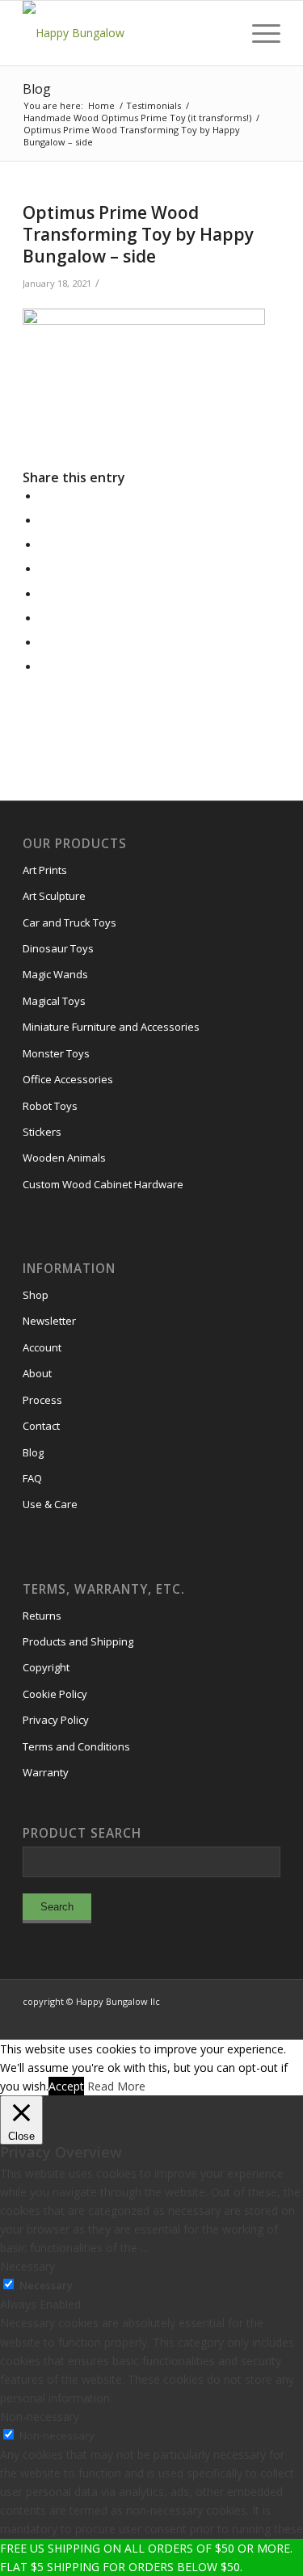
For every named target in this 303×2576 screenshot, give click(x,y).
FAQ (32, 1478)
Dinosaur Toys (58, 948)
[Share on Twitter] (44, 521)
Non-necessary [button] (40, 2416)
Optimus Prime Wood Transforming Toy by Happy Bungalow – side (138, 235)
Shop (36, 1295)
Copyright (46, 1667)
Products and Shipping (78, 1641)
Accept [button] (66, 2086)
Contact (41, 1426)
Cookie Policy (55, 1694)
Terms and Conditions (76, 1746)
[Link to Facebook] (220, 2019)
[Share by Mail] (44, 667)
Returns (42, 1616)
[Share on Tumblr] (44, 594)
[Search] (220, 33)
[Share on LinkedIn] (44, 569)
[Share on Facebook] (44, 496)
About (37, 1373)
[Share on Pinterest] (44, 545)
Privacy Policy (56, 1720)
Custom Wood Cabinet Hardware (103, 1184)
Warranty (46, 1772)
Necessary (46, 2285)
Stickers (42, 1132)
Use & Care (50, 1504)
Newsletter (49, 1321)
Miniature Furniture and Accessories (111, 1027)
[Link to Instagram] (196, 2019)
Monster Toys (56, 1053)
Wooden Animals (64, 1158)
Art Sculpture (54, 896)
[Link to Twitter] (244, 2019)
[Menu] (258, 33)
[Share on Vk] (44, 618)
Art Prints (45, 870)
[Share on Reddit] (44, 643)
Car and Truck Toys (69, 922)
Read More (116, 2086)
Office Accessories (68, 1079)
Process (42, 1400)
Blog (37, 89)
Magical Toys (54, 1001)
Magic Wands (55, 974)
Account (42, 1347)
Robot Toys (50, 1106)
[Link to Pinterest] (268, 2019)
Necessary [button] (27, 2266)
